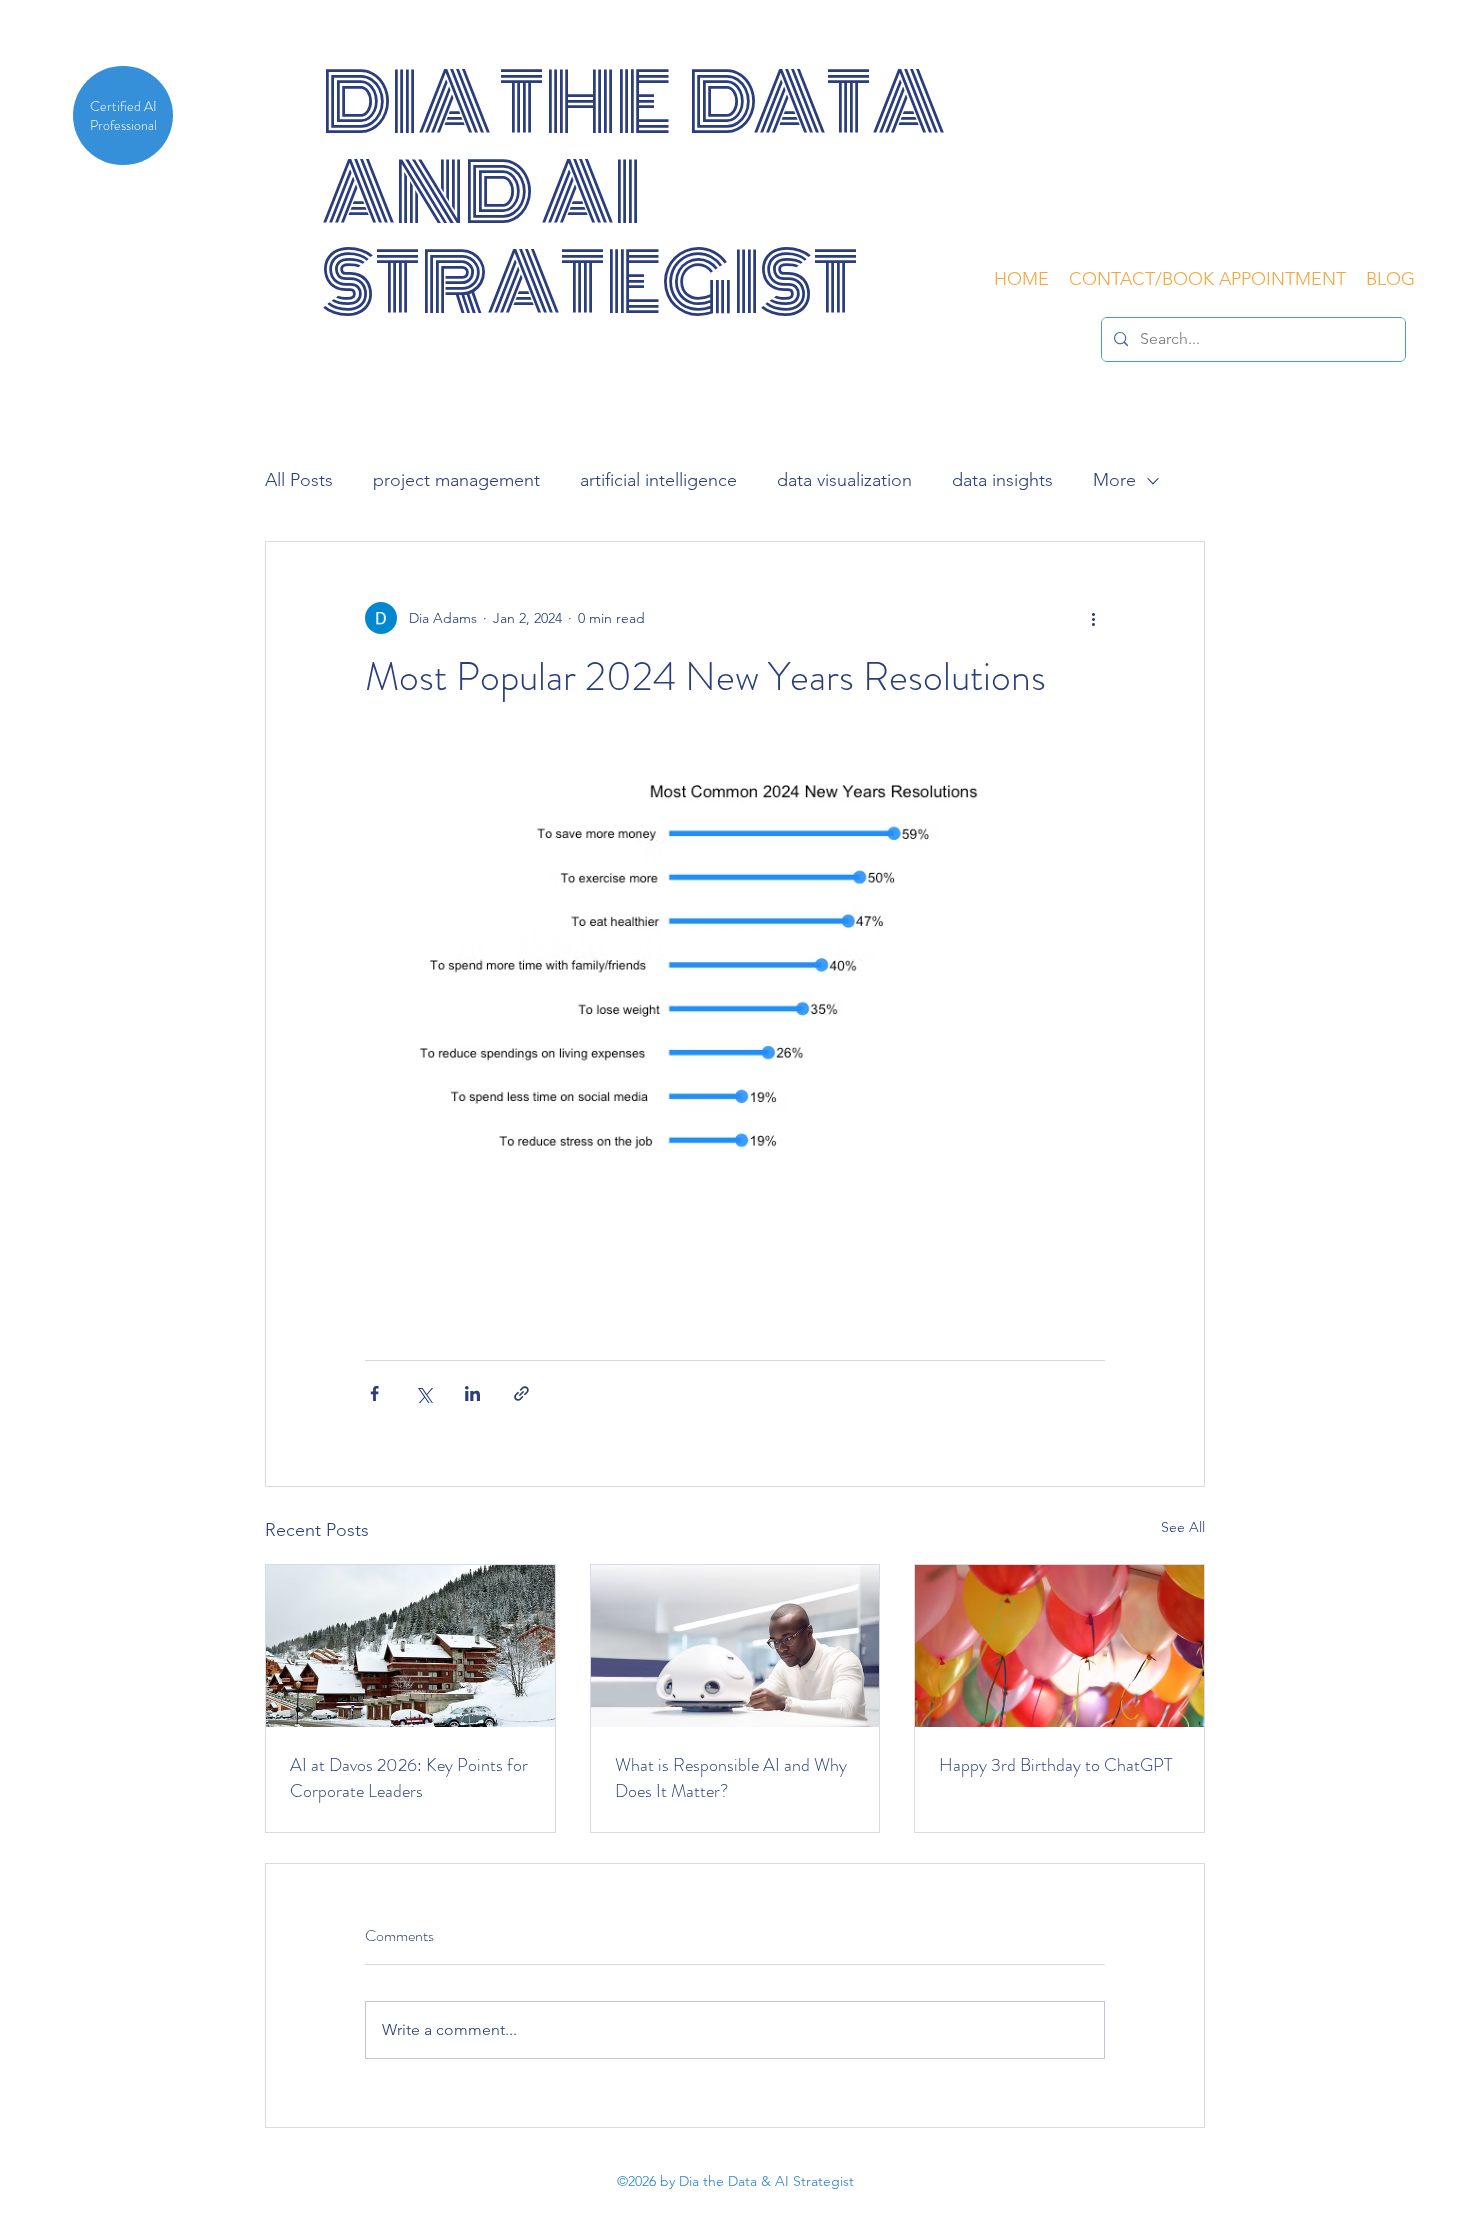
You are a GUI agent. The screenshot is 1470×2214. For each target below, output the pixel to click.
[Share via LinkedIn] (472, 1393)
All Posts (299, 480)
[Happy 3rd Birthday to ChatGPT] (1059, 1646)
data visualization (844, 480)
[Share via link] (521, 1393)
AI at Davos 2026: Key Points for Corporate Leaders (409, 1778)
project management (456, 480)
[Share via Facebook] (374, 1393)
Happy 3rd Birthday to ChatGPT (1056, 1765)
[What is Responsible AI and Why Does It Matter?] (735, 1646)
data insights (1002, 480)
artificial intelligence (658, 480)
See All (1183, 1527)
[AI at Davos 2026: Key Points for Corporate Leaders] (410, 1646)
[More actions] (1093, 618)
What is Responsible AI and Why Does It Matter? (731, 1778)
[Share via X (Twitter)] (423, 1393)
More (1114, 480)
